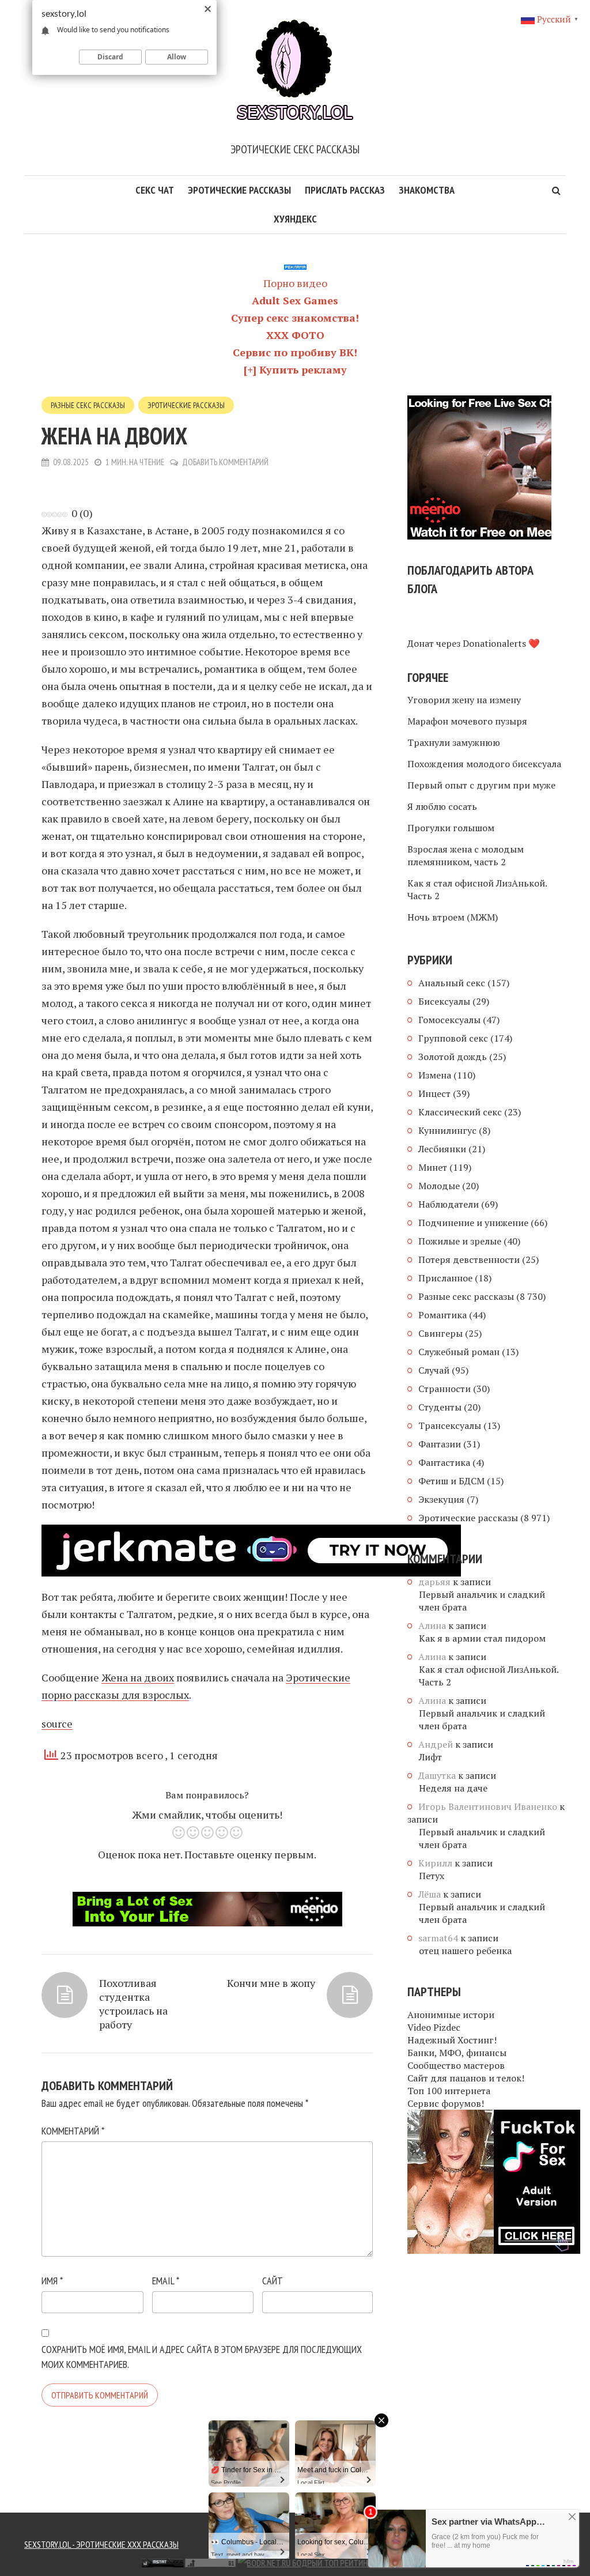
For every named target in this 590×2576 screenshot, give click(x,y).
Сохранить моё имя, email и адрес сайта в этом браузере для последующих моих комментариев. (202, 2357)
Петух (432, 1876)
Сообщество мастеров (456, 2065)
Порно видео (295, 283)
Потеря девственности (469, 1259)
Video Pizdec (434, 2027)
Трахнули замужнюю (454, 742)
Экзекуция (441, 1499)
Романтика (442, 1315)
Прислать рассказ (345, 190)
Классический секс (460, 1112)
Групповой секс (453, 1038)
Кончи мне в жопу (271, 1983)
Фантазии (440, 1444)
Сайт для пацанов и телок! (466, 2078)
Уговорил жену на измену (464, 700)
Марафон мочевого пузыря (467, 721)
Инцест (434, 1093)
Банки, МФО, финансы (457, 2053)
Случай (434, 1370)
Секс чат (155, 190)
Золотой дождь (453, 1057)
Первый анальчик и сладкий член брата (482, 1601)
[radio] (178, 1834)
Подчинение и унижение (473, 1223)
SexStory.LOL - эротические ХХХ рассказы (101, 2544)
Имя (52, 2281)
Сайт (273, 2281)
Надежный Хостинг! (452, 2040)
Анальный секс (452, 983)
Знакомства (427, 190)
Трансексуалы (450, 1425)
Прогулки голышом (451, 828)
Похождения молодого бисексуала (484, 764)
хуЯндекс (295, 219)
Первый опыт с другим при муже (481, 785)
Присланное (445, 1278)
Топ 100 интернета (449, 2091)
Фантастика (444, 1462)
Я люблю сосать (442, 806)
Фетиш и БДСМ (451, 1481)
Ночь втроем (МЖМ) (453, 917)
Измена (435, 1075)
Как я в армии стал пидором (482, 1638)
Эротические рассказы (239, 190)
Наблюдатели (449, 1204)
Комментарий (73, 2131)
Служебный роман (459, 1352)
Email (166, 2281)
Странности (445, 1389)
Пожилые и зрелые (460, 1241)
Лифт (430, 1757)
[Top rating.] (101, 2562)
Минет (433, 1167)
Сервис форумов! (446, 2103)
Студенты (440, 1407)
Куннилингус (447, 1130)
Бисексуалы (444, 1001)
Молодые (439, 1186)
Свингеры (440, 1333)
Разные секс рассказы (88, 405)
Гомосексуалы (449, 1020)
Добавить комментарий (225, 462)
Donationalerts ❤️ (501, 643)
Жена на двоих (138, 1677)
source (57, 1723)
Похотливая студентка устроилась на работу (133, 2004)
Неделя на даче (453, 1788)
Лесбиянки (442, 1149)
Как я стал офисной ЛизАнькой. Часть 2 (477, 889)
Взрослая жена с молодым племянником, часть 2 (466, 855)
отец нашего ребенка (465, 1951)
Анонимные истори (451, 2015)
